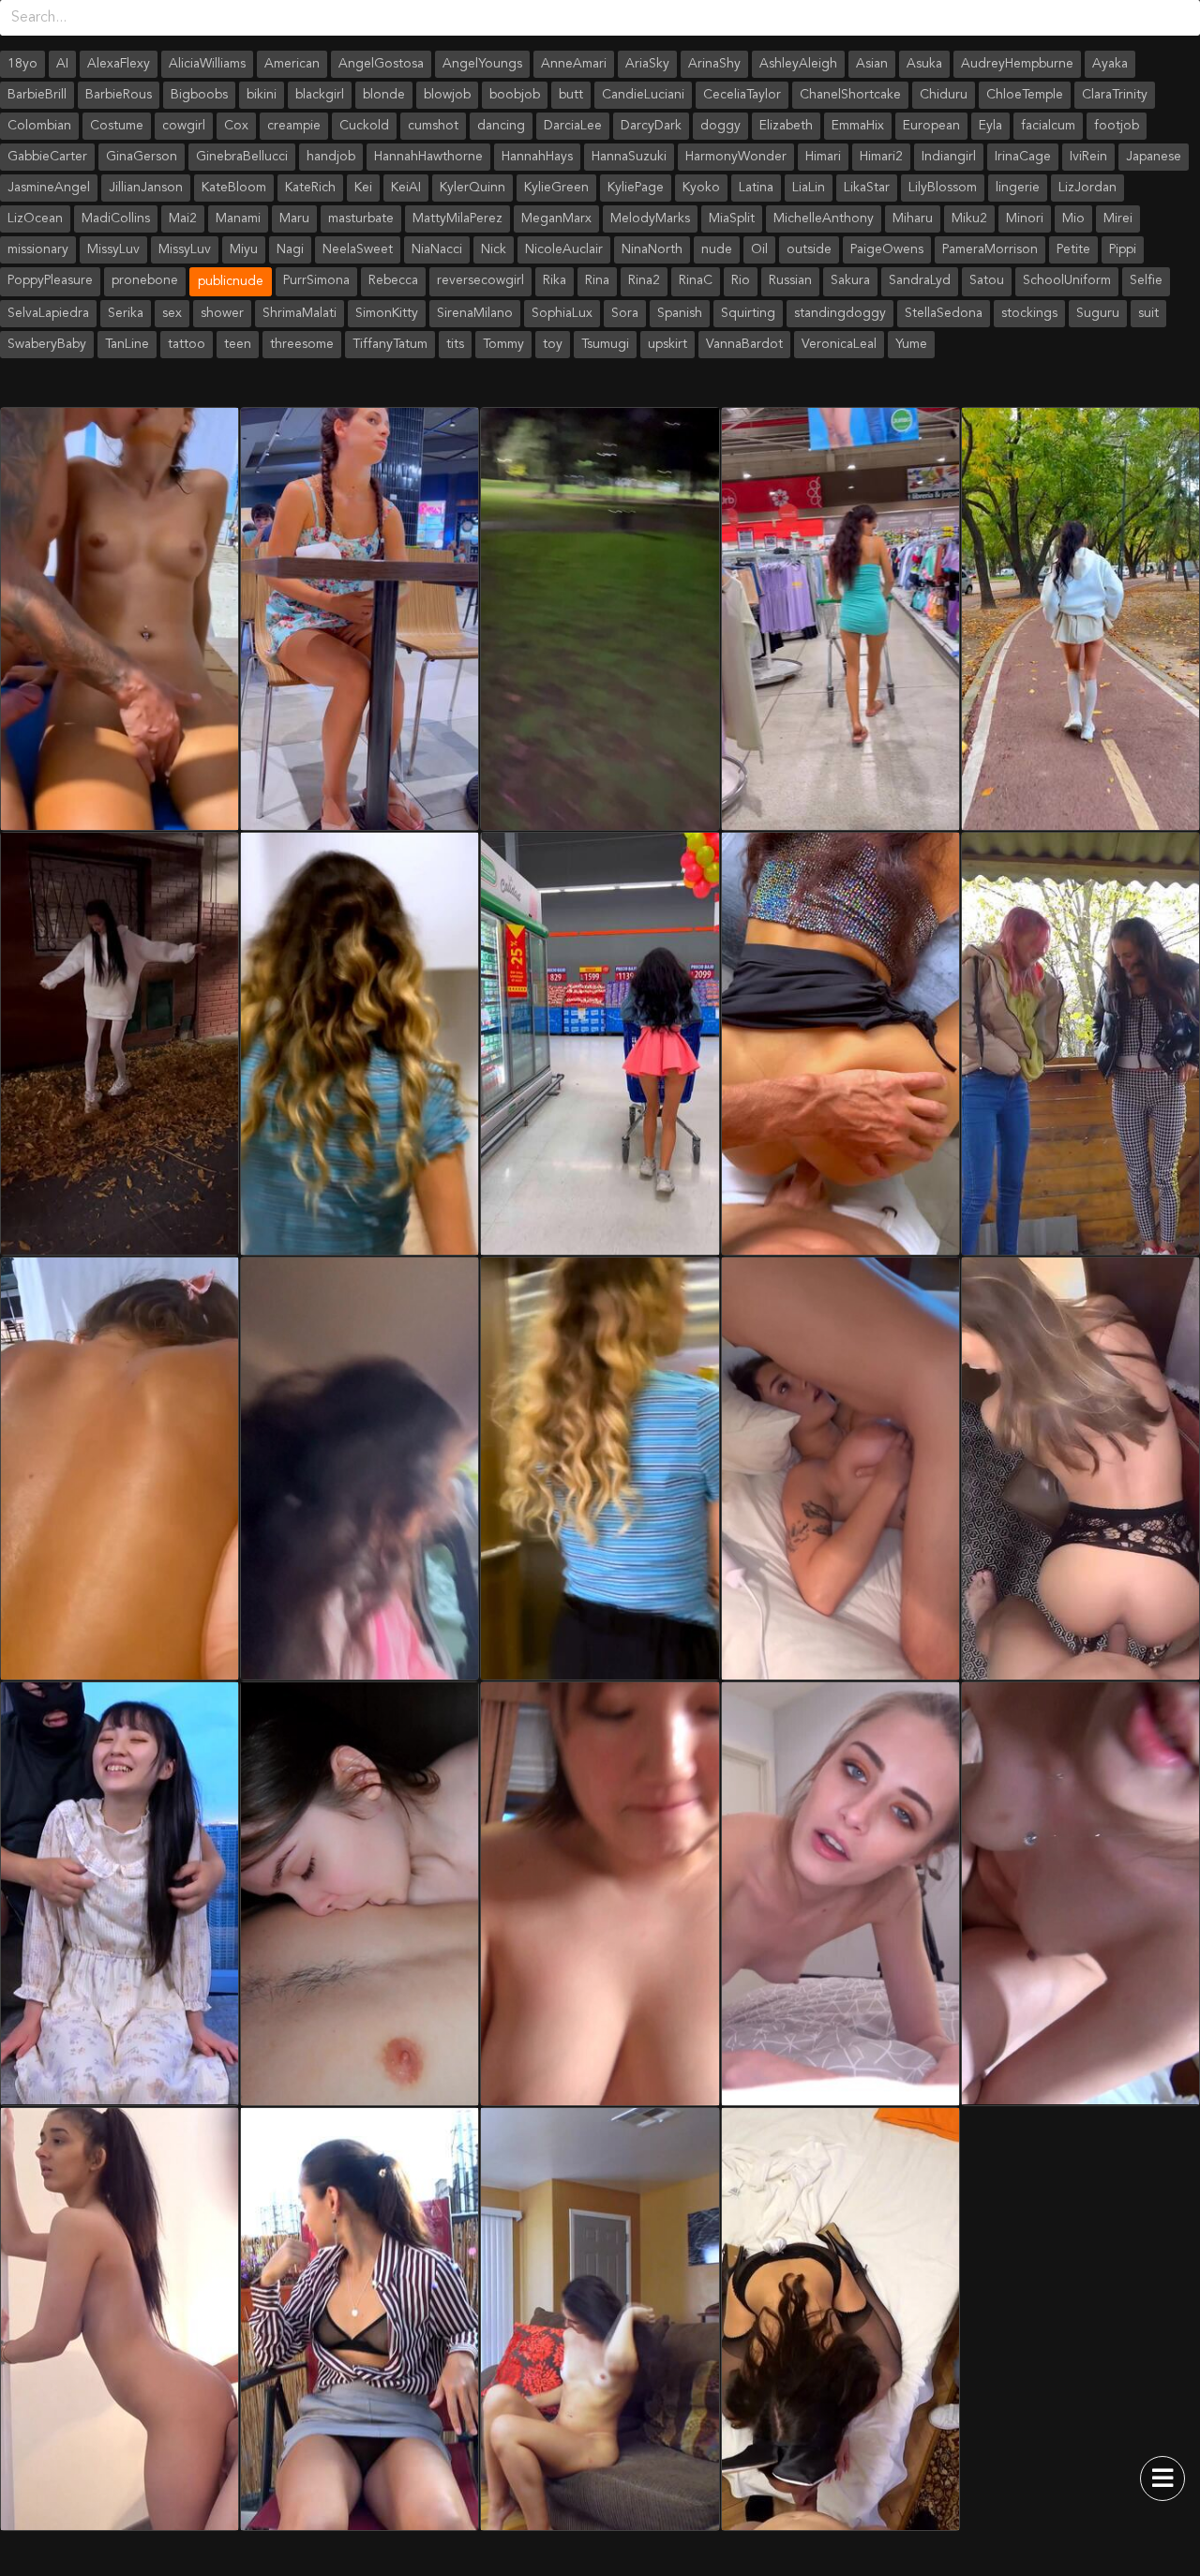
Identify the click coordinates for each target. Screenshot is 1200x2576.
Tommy (503, 344)
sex (172, 313)
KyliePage (636, 188)
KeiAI (406, 188)
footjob (1117, 126)
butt (571, 95)
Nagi (290, 249)
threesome (302, 344)
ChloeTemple (1025, 95)
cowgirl (184, 126)
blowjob (447, 95)
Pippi (1123, 249)
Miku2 (969, 218)
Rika (555, 280)
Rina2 (644, 280)
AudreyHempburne (1017, 64)
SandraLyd (920, 280)
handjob (331, 157)
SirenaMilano (475, 313)
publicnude (231, 281)
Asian (872, 64)
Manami (238, 218)
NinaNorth (652, 249)
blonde (384, 95)
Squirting (748, 313)
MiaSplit (732, 218)
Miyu (244, 249)
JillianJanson (146, 188)
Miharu (913, 218)
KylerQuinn (472, 188)
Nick (494, 249)
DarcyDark (651, 126)
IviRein (1088, 157)
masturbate (361, 218)
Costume (117, 126)
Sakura (850, 280)
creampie (294, 126)
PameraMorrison (990, 249)
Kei (363, 188)
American (292, 64)
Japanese (1154, 157)
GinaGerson (142, 157)
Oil (759, 249)
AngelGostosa (381, 64)
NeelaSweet (358, 249)
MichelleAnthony (824, 218)
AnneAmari (574, 64)
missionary (38, 249)
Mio (1073, 218)
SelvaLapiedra (48, 313)
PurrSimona (316, 280)
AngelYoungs (482, 64)
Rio (741, 280)
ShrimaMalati (300, 313)
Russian (790, 280)
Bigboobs (199, 95)
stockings (1029, 313)
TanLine (127, 344)
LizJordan (1087, 188)
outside (809, 249)
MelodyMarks (650, 218)
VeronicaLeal (839, 344)
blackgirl (320, 95)
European (931, 126)
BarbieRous (119, 95)
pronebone (145, 280)
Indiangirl (949, 157)
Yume (911, 344)
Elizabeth (786, 126)
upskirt (667, 344)
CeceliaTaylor (742, 95)
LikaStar (867, 188)
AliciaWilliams (207, 64)
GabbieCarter (47, 157)
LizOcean (35, 218)
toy (553, 344)
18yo (22, 64)
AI (62, 64)
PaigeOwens (887, 249)
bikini (262, 95)
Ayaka (1110, 64)
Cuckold (364, 126)
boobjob (515, 95)
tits (455, 344)
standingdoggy (840, 313)
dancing (501, 126)
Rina (597, 280)
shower (222, 313)
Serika (126, 313)
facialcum (1048, 126)
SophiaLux (562, 313)
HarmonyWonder (736, 157)
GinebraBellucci (242, 157)
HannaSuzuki (629, 157)
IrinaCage (1023, 157)
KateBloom (234, 188)
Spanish (680, 313)
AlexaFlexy (119, 64)
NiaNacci (437, 249)
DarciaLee (573, 126)
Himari (823, 157)
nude (717, 249)
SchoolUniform (1067, 280)
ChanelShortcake (850, 95)
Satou (987, 280)
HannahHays (537, 157)
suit (1148, 313)
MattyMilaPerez (457, 218)
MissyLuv (113, 249)
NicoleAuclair (564, 249)
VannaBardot (744, 344)
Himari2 (881, 157)
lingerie (1018, 188)
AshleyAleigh (798, 64)
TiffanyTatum (390, 344)
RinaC (696, 280)
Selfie (1146, 280)
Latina (756, 188)
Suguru (1098, 313)
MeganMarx (556, 218)
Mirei (1118, 218)
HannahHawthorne (428, 157)
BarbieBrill (37, 95)
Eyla (990, 126)
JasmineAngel (49, 188)
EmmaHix (858, 126)
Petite (1073, 249)
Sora (625, 313)
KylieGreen (556, 188)
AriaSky (647, 64)
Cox (236, 126)
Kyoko (701, 188)
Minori (1025, 218)
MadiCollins (116, 218)
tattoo (187, 344)
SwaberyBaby (47, 344)
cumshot (433, 126)
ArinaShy (714, 64)
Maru (294, 218)
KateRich (310, 188)
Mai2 (183, 218)
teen (238, 344)
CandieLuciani (643, 95)
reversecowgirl (480, 280)
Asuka (924, 64)
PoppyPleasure (50, 280)
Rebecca (393, 280)
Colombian (39, 126)
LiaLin (809, 188)
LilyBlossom (943, 188)
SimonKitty (387, 313)
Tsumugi (605, 344)
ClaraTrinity (1115, 95)
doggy (720, 126)
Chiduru (944, 95)
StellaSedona (944, 313)
